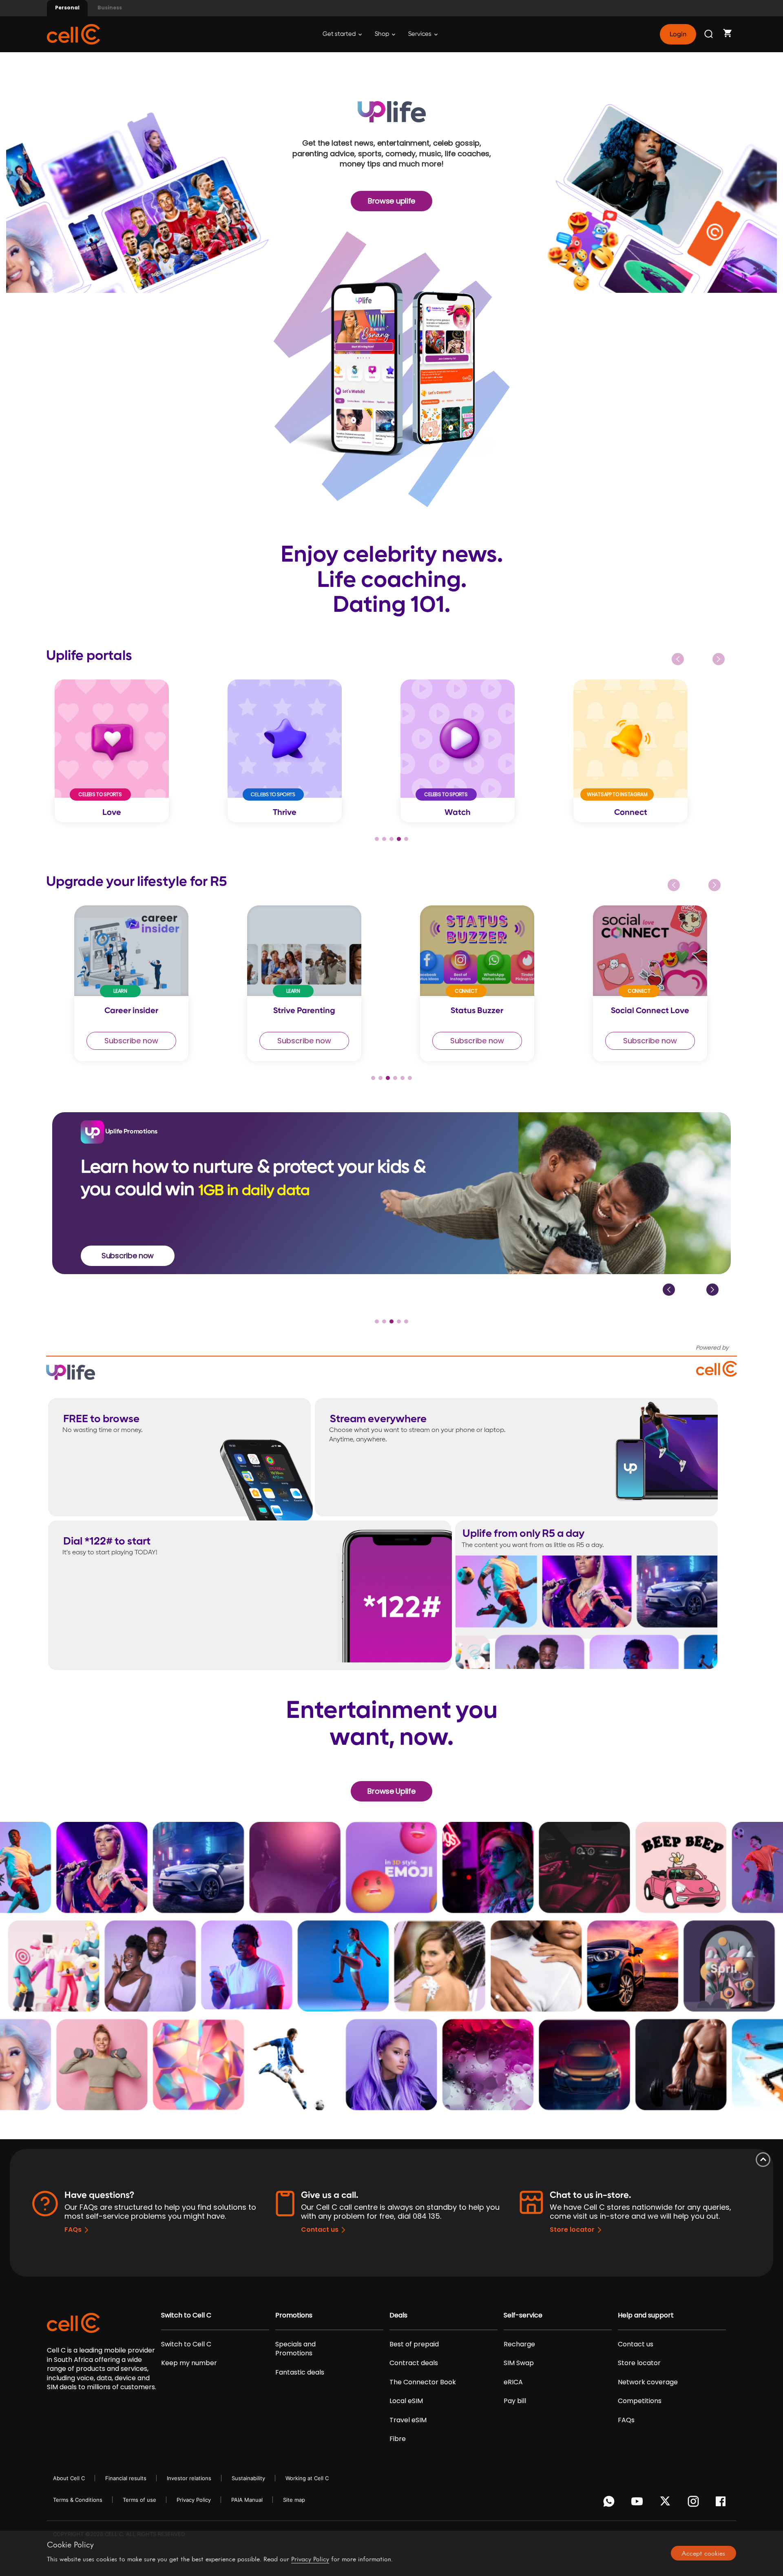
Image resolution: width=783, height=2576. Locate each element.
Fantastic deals (300, 2372)
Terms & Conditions (78, 2500)
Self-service (523, 2315)
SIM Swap (519, 2363)
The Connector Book (423, 2382)
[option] (133, 751)
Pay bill (515, 2401)
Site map (294, 2500)
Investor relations (189, 2478)
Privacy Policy (194, 2500)
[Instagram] (695, 2503)
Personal (67, 8)
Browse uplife (391, 201)
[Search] (709, 34)
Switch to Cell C (186, 2315)
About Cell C (69, 2478)
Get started (340, 34)
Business (110, 8)
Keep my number (189, 2363)
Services (420, 34)
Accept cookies (703, 2553)
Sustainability (248, 2478)
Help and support (646, 2315)
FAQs (73, 2230)
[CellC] (73, 34)
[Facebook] (723, 2503)
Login (678, 34)
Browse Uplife (391, 1791)
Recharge (519, 2344)
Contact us (320, 2230)
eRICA (513, 2382)
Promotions (294, 2315)
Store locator (572, 2230)
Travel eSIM (408, 2420)
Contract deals (414, 2363)
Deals (398, 2315)
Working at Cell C (307, 2478)
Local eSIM (406, 2401)
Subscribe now (111, 1041)
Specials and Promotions (295, 2349)
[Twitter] (667, 2503)
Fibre (398, 2439)
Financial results (126, 2478)
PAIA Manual (247, 2500)
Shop (383, 34)
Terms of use (139, 2500)
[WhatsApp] (610, 2503)
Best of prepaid (414, 2344)
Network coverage (648, 2382)
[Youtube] (638, 2503)
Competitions (640, 2401)
